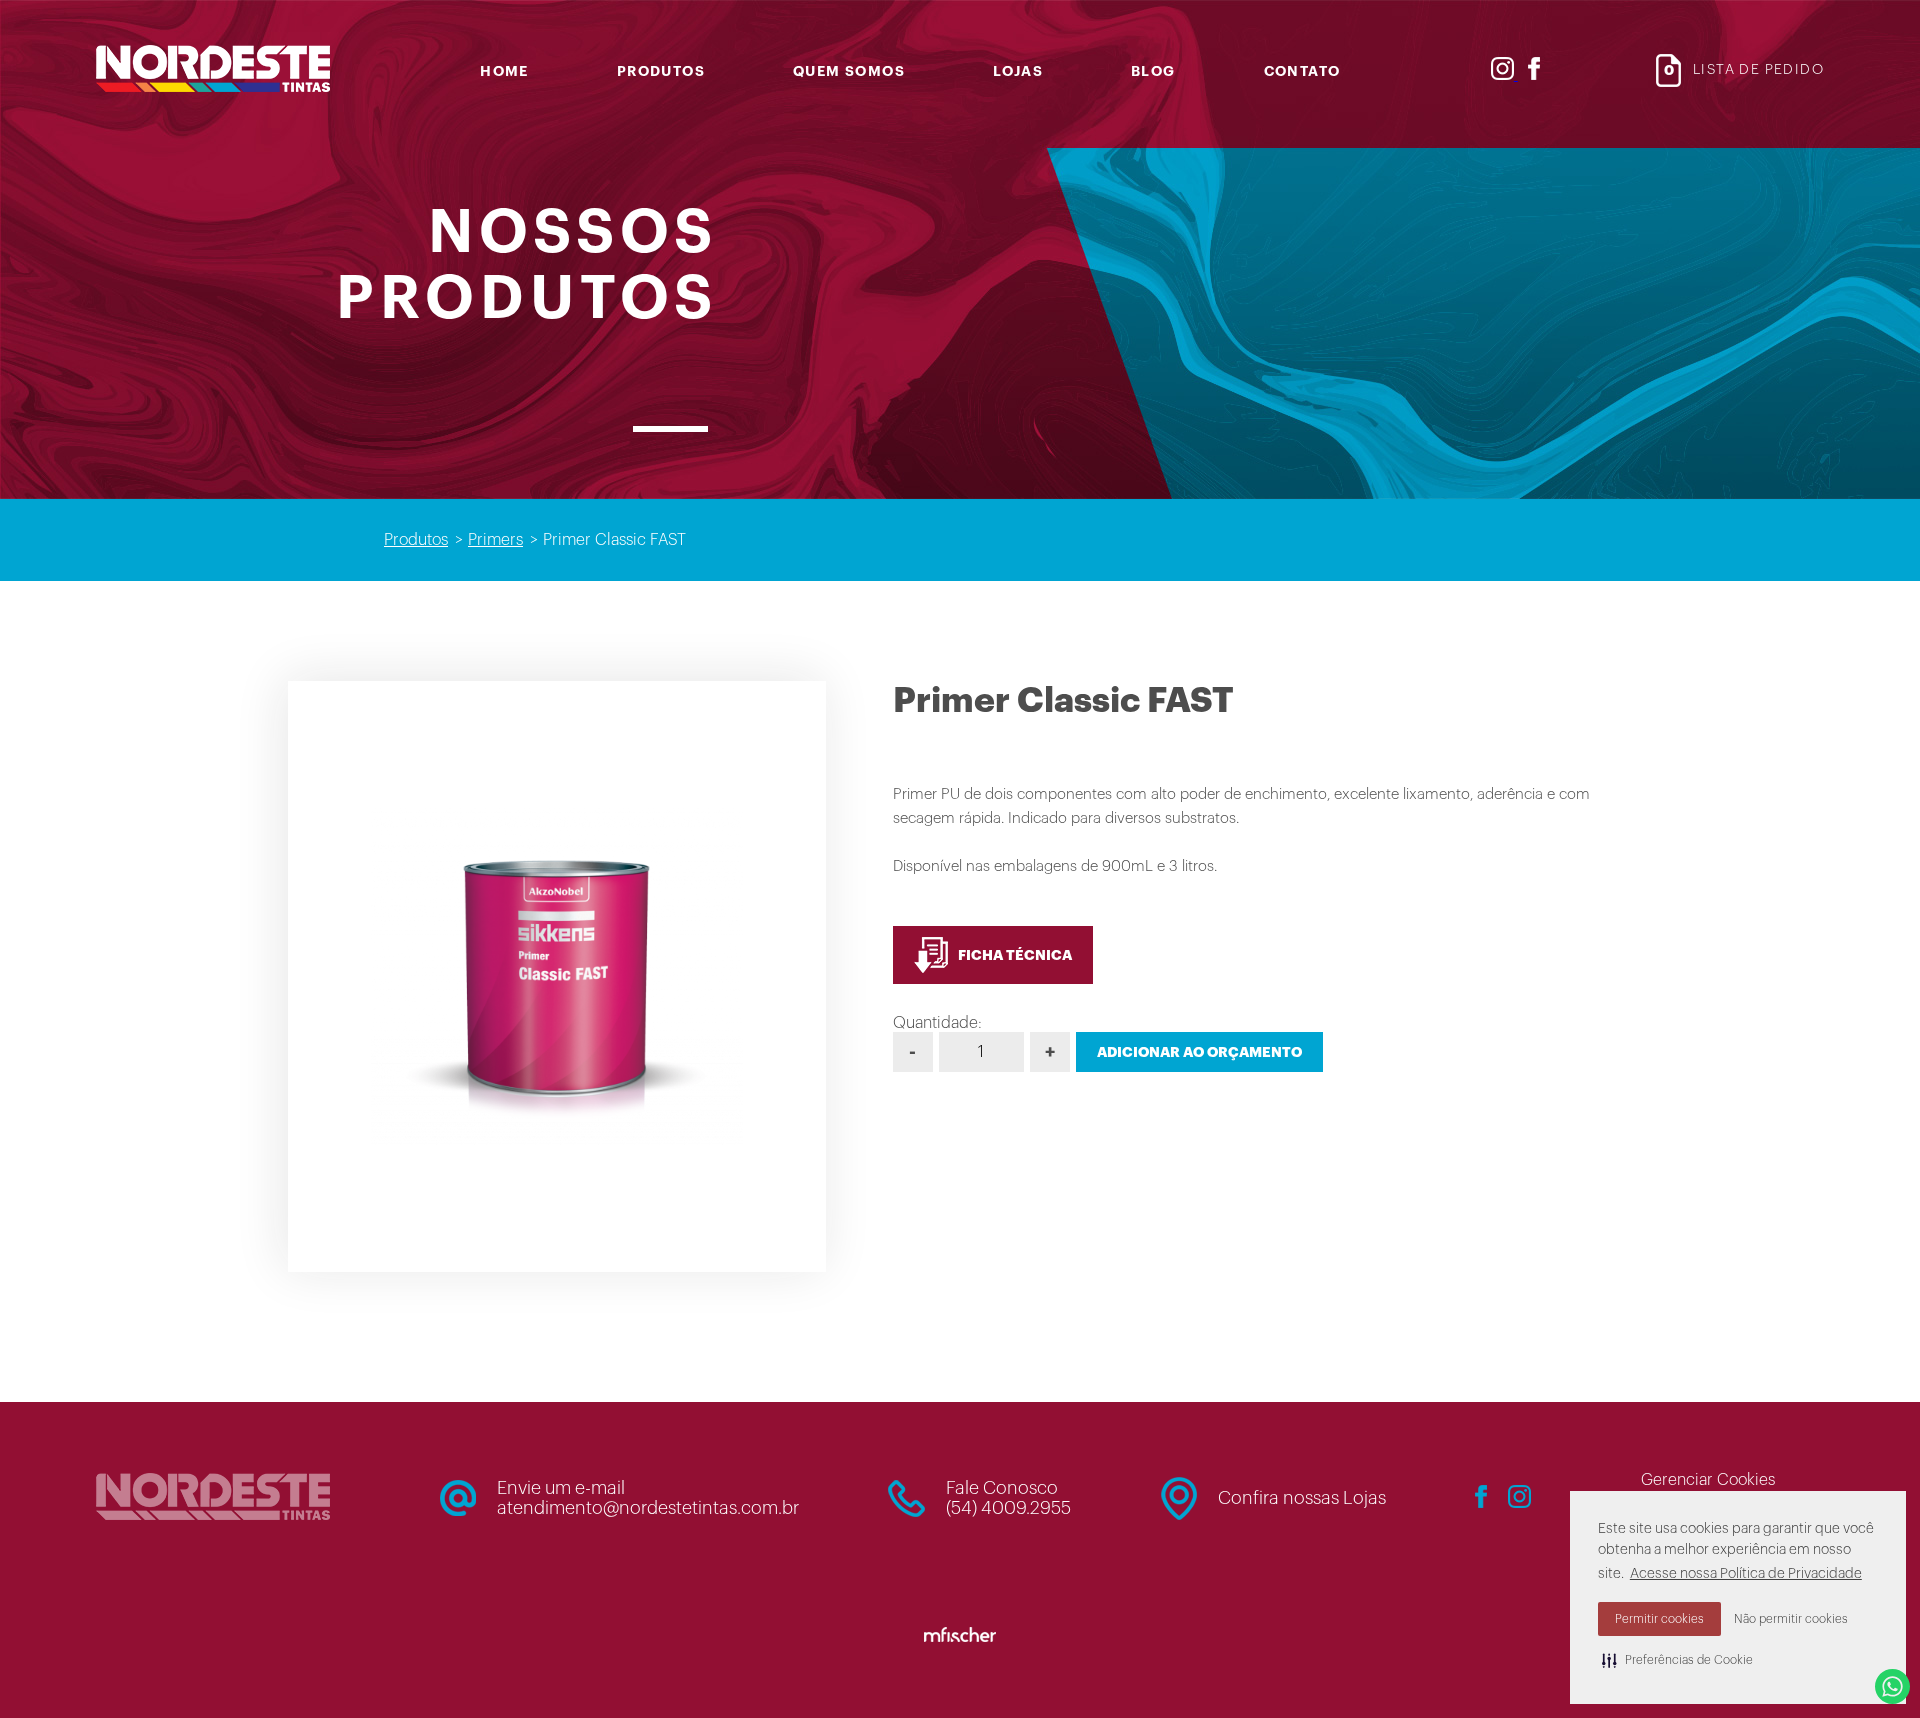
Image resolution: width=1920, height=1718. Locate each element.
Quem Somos (849, 71)
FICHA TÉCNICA (1015, 955)
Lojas (1018, 71)
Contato (1302, 71)
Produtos (661, 71)
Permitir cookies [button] (1659, 1619)
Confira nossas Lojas (1302, 1498)
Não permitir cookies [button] (1791, 1619)
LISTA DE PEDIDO (1744, 70)
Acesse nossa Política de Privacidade (1746, 1574)
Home (504, 71)
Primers (495, 540)
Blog (1153, 71)
